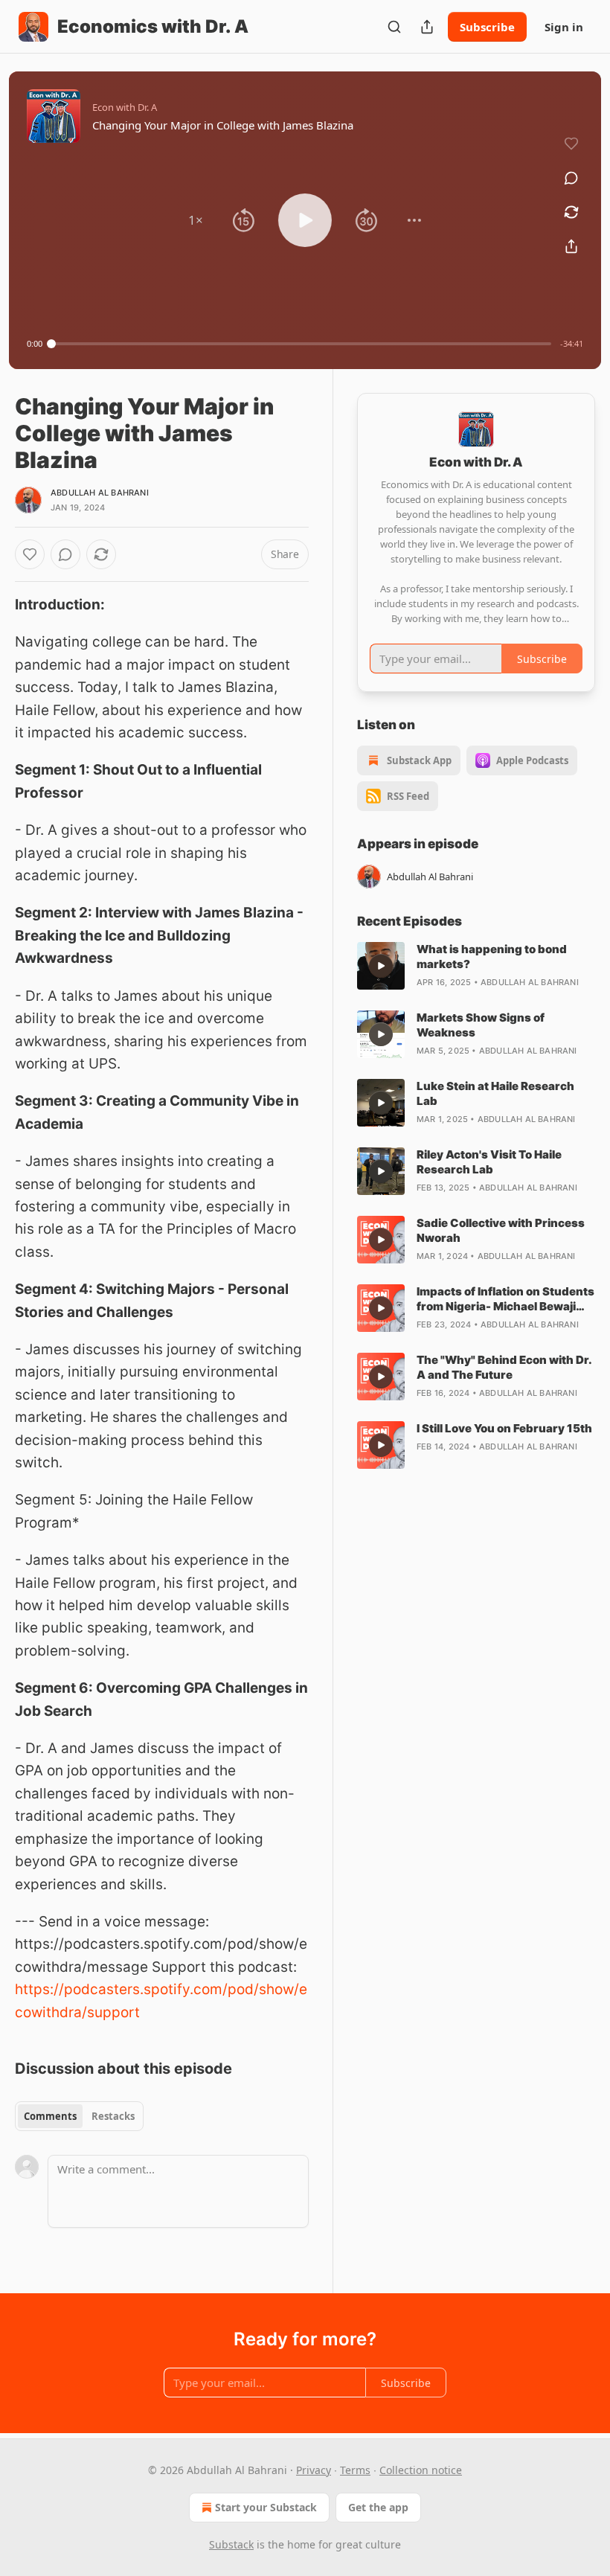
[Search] (394, 27)
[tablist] (79, 2116)
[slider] (301, 344)
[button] (196, 220)
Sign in (564, 27)
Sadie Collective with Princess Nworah (501, 1230)
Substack (231, 2544)
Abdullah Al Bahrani (100, 493)
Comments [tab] (50, 2116)
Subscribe (487, 27)
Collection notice (421, 2470)
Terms (355, 2470)
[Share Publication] (427, 27)
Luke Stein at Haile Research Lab (495, 1093)
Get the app (378, 2507)
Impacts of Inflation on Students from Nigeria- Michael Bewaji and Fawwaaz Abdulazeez (505, 1299)
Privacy (314, 2470)
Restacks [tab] (113, 2116)
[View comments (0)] (571, 178)
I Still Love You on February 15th (504, 1428)
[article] (476, 966)
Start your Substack (266, 2507)
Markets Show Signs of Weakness (481, 1025)
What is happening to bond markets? (492, 957)
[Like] (30, 554)
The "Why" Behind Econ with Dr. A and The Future (504, 1367)
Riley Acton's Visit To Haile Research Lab (489, 1162)
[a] (381, 966)
